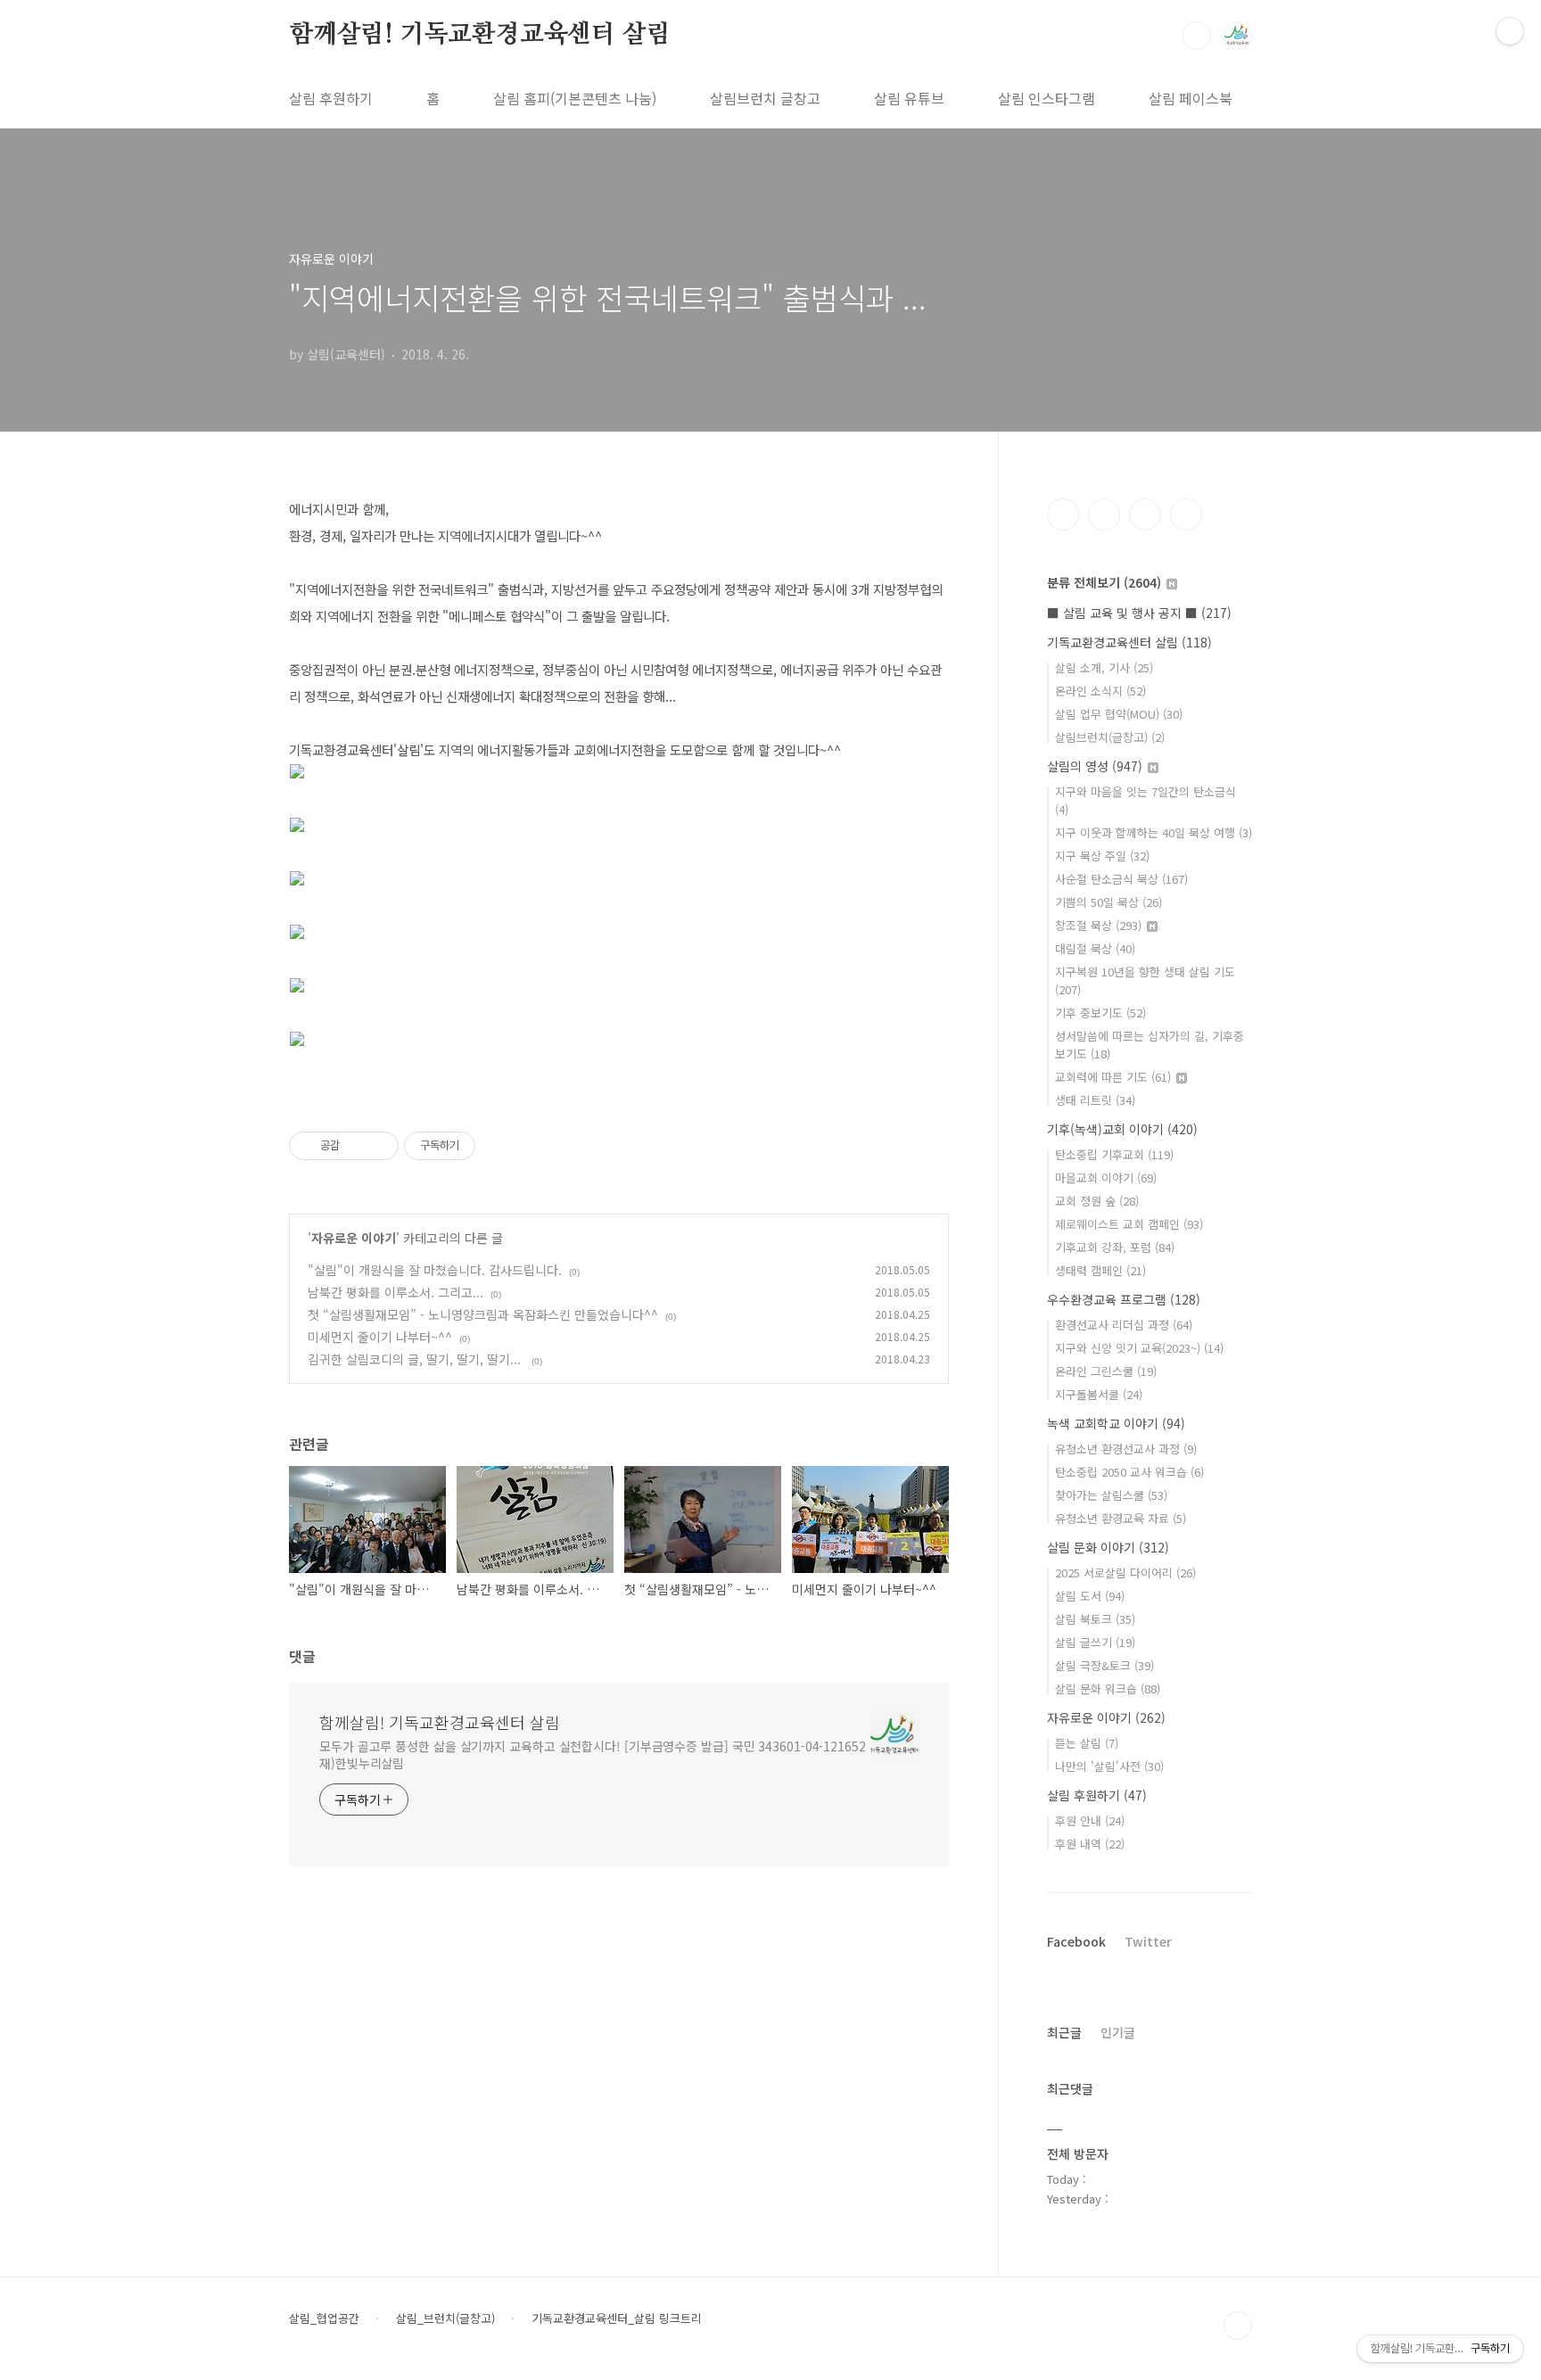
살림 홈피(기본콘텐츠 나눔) (575, 98)
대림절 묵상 (1095, 948)
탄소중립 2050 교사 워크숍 (1129, 1472)
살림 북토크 (1095, 1619)
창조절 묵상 (1098, 925)
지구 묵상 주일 (1102, 856)
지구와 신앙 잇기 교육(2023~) (1139, 1348)
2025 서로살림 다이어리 (1125, 1573)
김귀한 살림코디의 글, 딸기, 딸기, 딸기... (416, 1359)
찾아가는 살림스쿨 (1111, 1495)
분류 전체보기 (1104, 582)
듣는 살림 (1087, 1743)
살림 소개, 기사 (1104, 667)
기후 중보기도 (1100, 1013)
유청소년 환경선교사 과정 (1126, 1449)
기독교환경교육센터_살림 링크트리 (617, 2318)
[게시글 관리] (379, 1146)
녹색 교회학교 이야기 (1116, 1423)
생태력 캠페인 (1100, 1270)
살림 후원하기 (331, 98)
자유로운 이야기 (354, 1238)
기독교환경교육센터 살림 (1129, 642)
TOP (1238, 2326)
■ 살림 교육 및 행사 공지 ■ (1139, 613)
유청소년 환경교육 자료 (1121, 1518)
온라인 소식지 (1100, 691)
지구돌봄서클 (1099, 1394)
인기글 (1118, 2032)
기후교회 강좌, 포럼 (1115, 1247)
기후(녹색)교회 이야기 (1122, 1129)
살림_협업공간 (324, 2318)
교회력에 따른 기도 (1113, 1077)
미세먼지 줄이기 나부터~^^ (380, 1337)
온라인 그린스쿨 (1106, 1371)
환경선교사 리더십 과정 (1124, 1325)
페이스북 (1063, 515)
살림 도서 (1090, 1596)
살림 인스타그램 (1047, 98)
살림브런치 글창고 (765, 98)
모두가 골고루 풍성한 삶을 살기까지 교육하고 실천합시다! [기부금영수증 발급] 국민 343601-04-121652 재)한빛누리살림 (593, 1754)
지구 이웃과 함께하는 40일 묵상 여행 (1154, 832)
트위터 (1145, 515)
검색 (1197, 36)
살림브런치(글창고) (1110, 737)
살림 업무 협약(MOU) (1119, 714)
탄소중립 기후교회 (1114, 1154)
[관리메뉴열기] (1510, 31)
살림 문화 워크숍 (1108, 1688)
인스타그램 (1104, 515)
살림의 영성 (1095, 766)
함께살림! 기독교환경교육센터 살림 (479, 35)
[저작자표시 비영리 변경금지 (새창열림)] (499, 1146)
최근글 (1064, 2032)
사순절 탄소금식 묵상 (1121, 879)
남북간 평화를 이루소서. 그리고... (396, 1292)
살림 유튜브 (909, 98)
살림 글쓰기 (1095, 1642)
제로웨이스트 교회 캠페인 (1129, 1224)
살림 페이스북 (1191, 98)
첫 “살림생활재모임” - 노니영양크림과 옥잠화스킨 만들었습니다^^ (483, 1314)
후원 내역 (1090, 1844)
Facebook (1076, 1941)
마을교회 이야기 (1106, 1178)
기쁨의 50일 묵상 (1108, 902)
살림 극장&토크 (1104, 1665)
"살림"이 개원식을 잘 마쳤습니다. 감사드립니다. (435, 1270)
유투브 (1186, 515)
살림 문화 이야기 (1108, 1547)
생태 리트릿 (1095, 1100)
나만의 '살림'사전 (1109, 1766)
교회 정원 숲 (1097, 1201)
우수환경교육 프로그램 (1124, 1299)
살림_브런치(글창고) (445, 2318)
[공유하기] (356, 1146)
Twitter (1148, 1941)
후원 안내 (1090, 1820)
